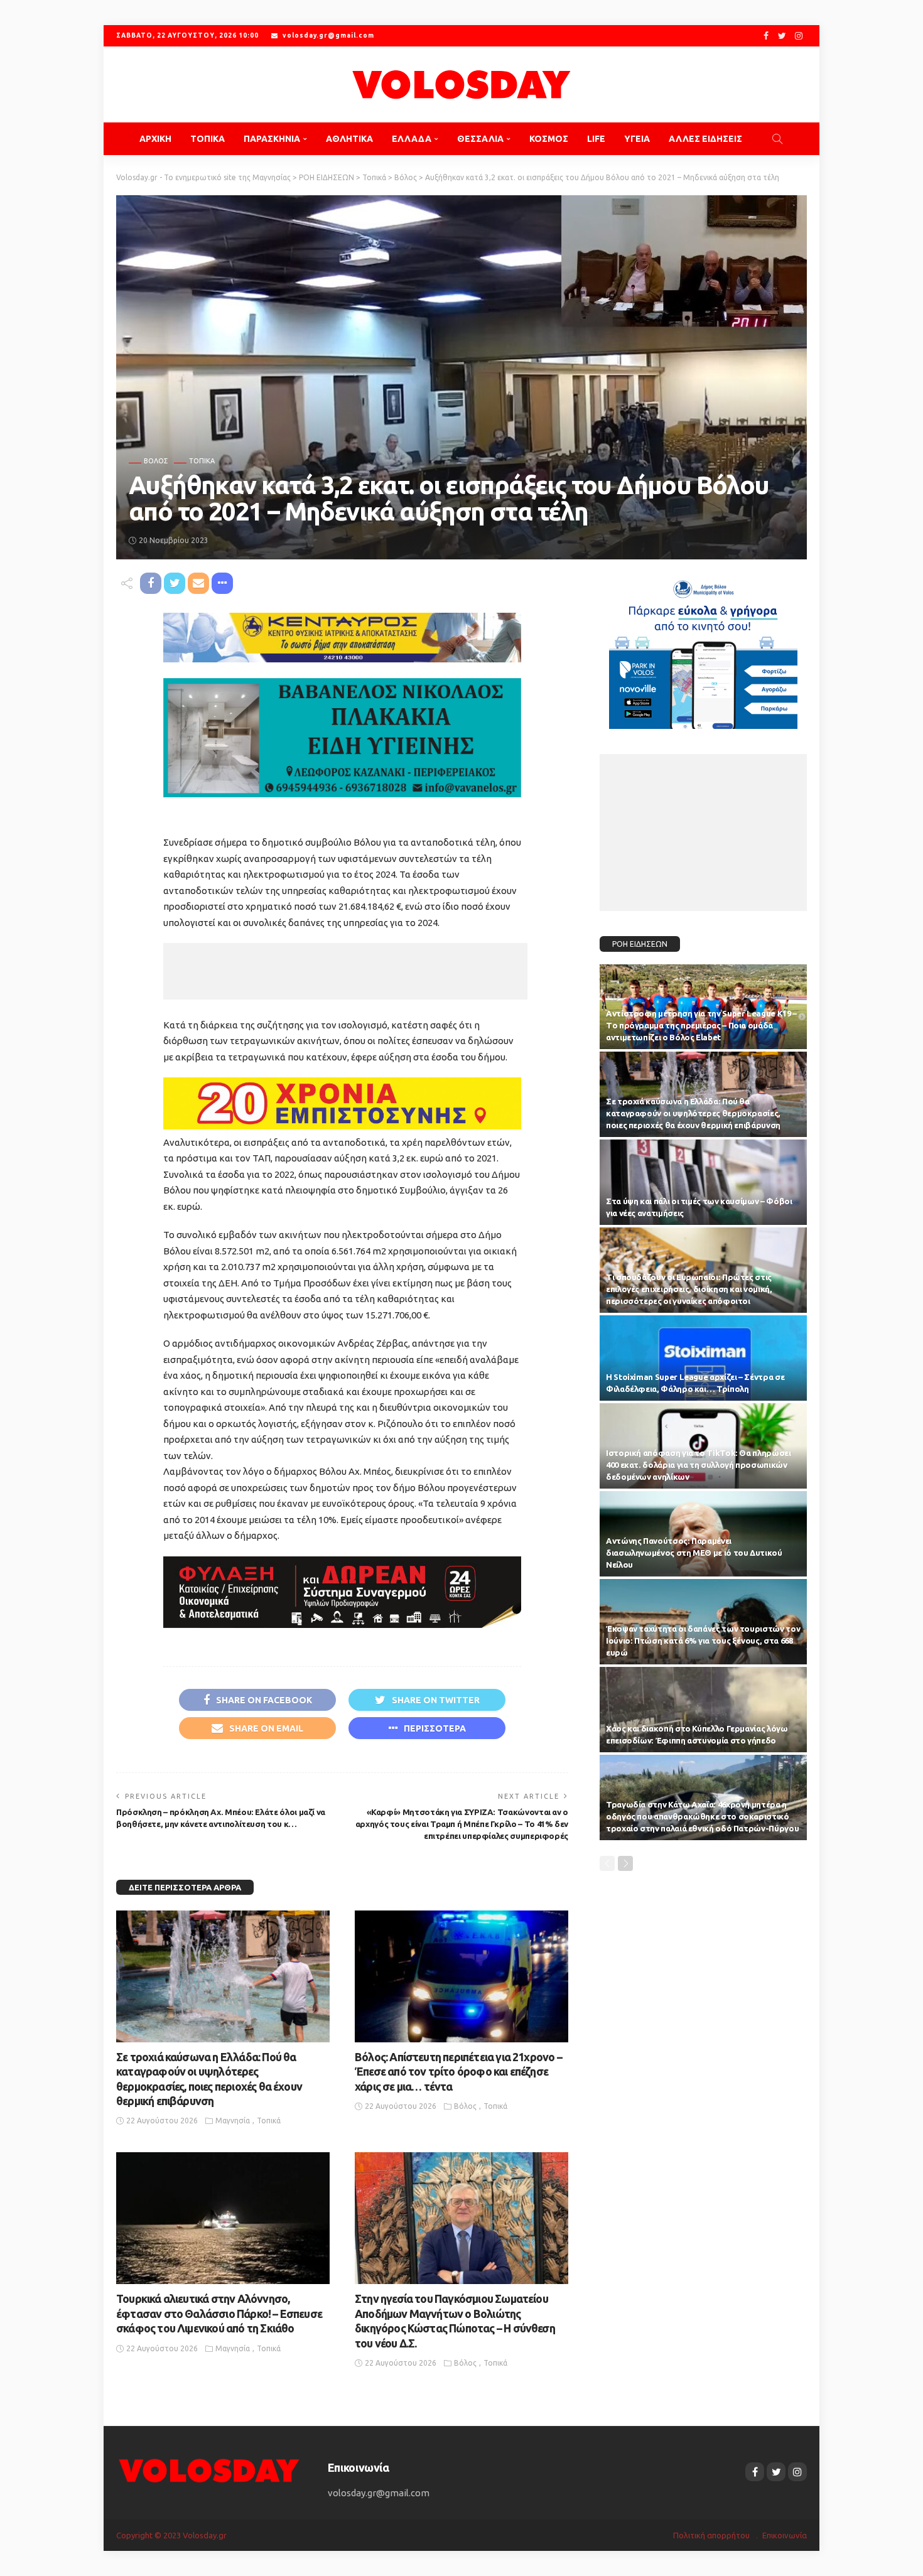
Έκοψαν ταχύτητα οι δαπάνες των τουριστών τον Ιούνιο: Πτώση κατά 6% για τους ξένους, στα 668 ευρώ (703, 1641)
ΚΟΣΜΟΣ (549, 139)
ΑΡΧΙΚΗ (155, 139)
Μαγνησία (233, 2121)
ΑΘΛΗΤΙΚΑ (349, 139)
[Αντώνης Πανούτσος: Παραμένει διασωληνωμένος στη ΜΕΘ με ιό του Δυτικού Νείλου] (703, 1534)
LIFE (596, 139)
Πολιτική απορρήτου (711, 2535)
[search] (777, 139)
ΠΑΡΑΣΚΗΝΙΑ (272, 139)
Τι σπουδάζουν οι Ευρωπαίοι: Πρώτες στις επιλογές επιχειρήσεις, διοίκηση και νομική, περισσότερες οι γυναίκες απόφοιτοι (689, 1289)
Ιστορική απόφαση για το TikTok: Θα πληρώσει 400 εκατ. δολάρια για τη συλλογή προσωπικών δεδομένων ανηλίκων (699, 1465)
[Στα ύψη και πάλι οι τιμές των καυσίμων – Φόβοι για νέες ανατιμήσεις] (703, 1182)
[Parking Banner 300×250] (703, 649)
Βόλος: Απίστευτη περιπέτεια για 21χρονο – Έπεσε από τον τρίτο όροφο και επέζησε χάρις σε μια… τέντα (458, 2072)
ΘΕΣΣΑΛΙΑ (480, 139)
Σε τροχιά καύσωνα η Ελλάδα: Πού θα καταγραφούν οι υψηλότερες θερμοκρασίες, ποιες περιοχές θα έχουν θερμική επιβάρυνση (693, 1113)
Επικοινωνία (785, 2535)
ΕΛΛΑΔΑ (412, 139)
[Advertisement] (345, 971)
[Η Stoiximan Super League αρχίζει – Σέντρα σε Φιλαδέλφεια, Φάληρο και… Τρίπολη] (703, 1358)
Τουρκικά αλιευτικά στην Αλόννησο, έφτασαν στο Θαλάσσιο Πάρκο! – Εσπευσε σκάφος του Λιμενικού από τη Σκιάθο (219, 2313)
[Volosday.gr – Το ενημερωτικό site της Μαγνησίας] (209, 2470)
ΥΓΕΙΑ (637, 139)
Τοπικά (202, 461)
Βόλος (156, 461)
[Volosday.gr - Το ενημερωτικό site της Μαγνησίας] (462, 84)
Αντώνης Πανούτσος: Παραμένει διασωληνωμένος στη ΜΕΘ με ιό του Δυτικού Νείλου (694, 1553)
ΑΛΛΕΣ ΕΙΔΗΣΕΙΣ (705, 139)
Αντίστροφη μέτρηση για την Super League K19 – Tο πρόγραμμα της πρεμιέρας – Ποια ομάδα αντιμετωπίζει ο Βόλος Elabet (701, 1025)
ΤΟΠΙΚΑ (208, 139)
